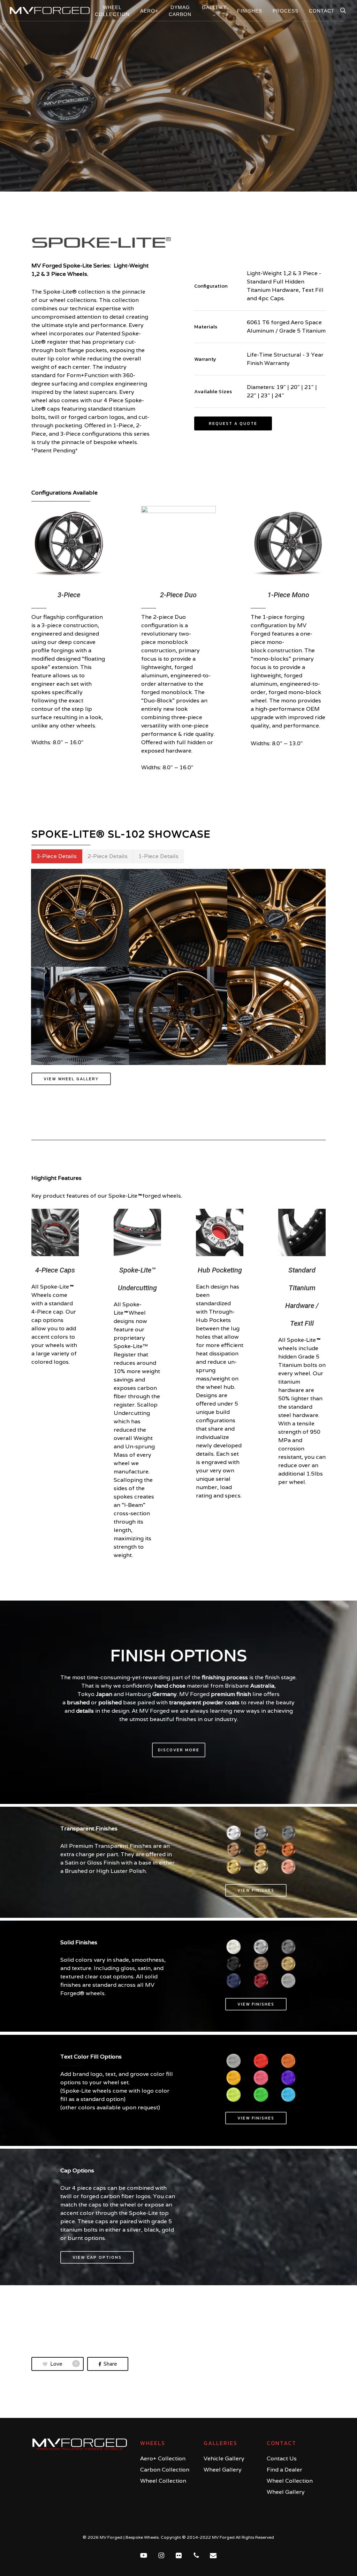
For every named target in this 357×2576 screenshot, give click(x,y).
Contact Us (282, 2458)
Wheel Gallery (223, 2470)
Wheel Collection (163, 2481)
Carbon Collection (165, 2470)
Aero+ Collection (163, 2458)
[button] (233, 423)
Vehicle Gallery (224, 2458)
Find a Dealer (284, 2470)
